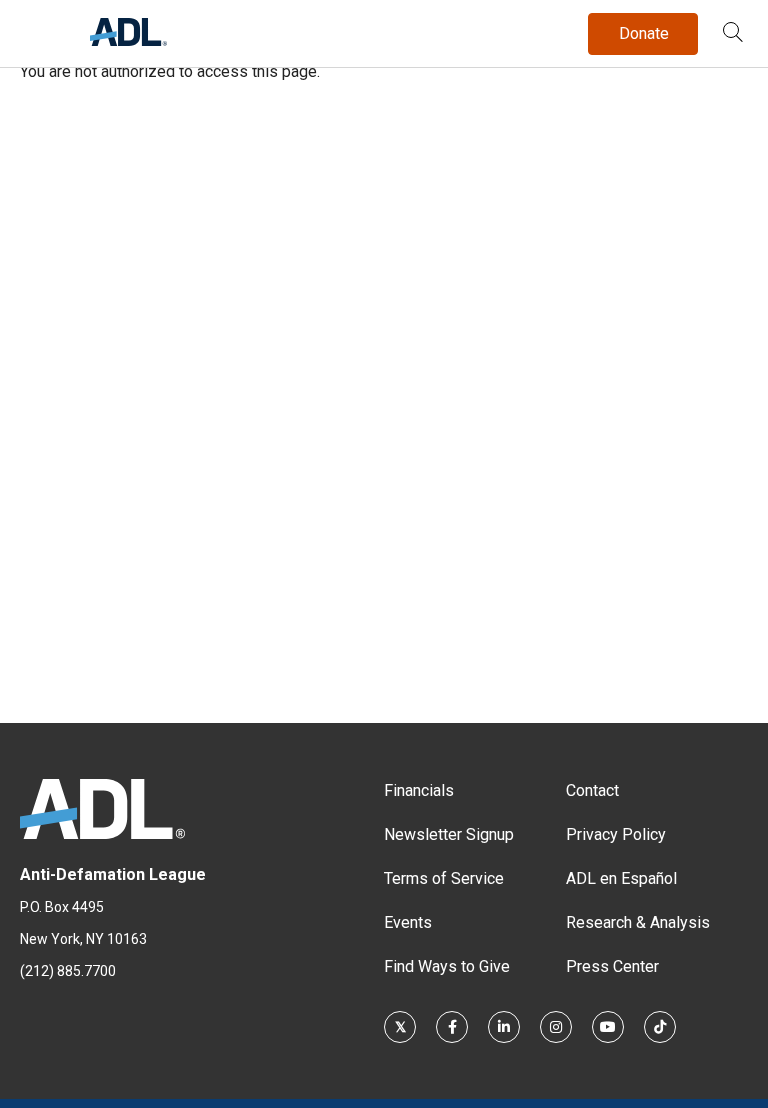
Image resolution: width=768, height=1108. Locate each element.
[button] (733, 34)
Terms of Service (444, 878)
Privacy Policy (616, 834)
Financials (419, 790)
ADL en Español (621, 878)
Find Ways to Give (447, 966)
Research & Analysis (638, 922)
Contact (592, 790)
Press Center (612, 966)
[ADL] (128, 40)
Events (408, 922)
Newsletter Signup (449, 834)
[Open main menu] (39, 29)
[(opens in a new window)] (400, 1027)
